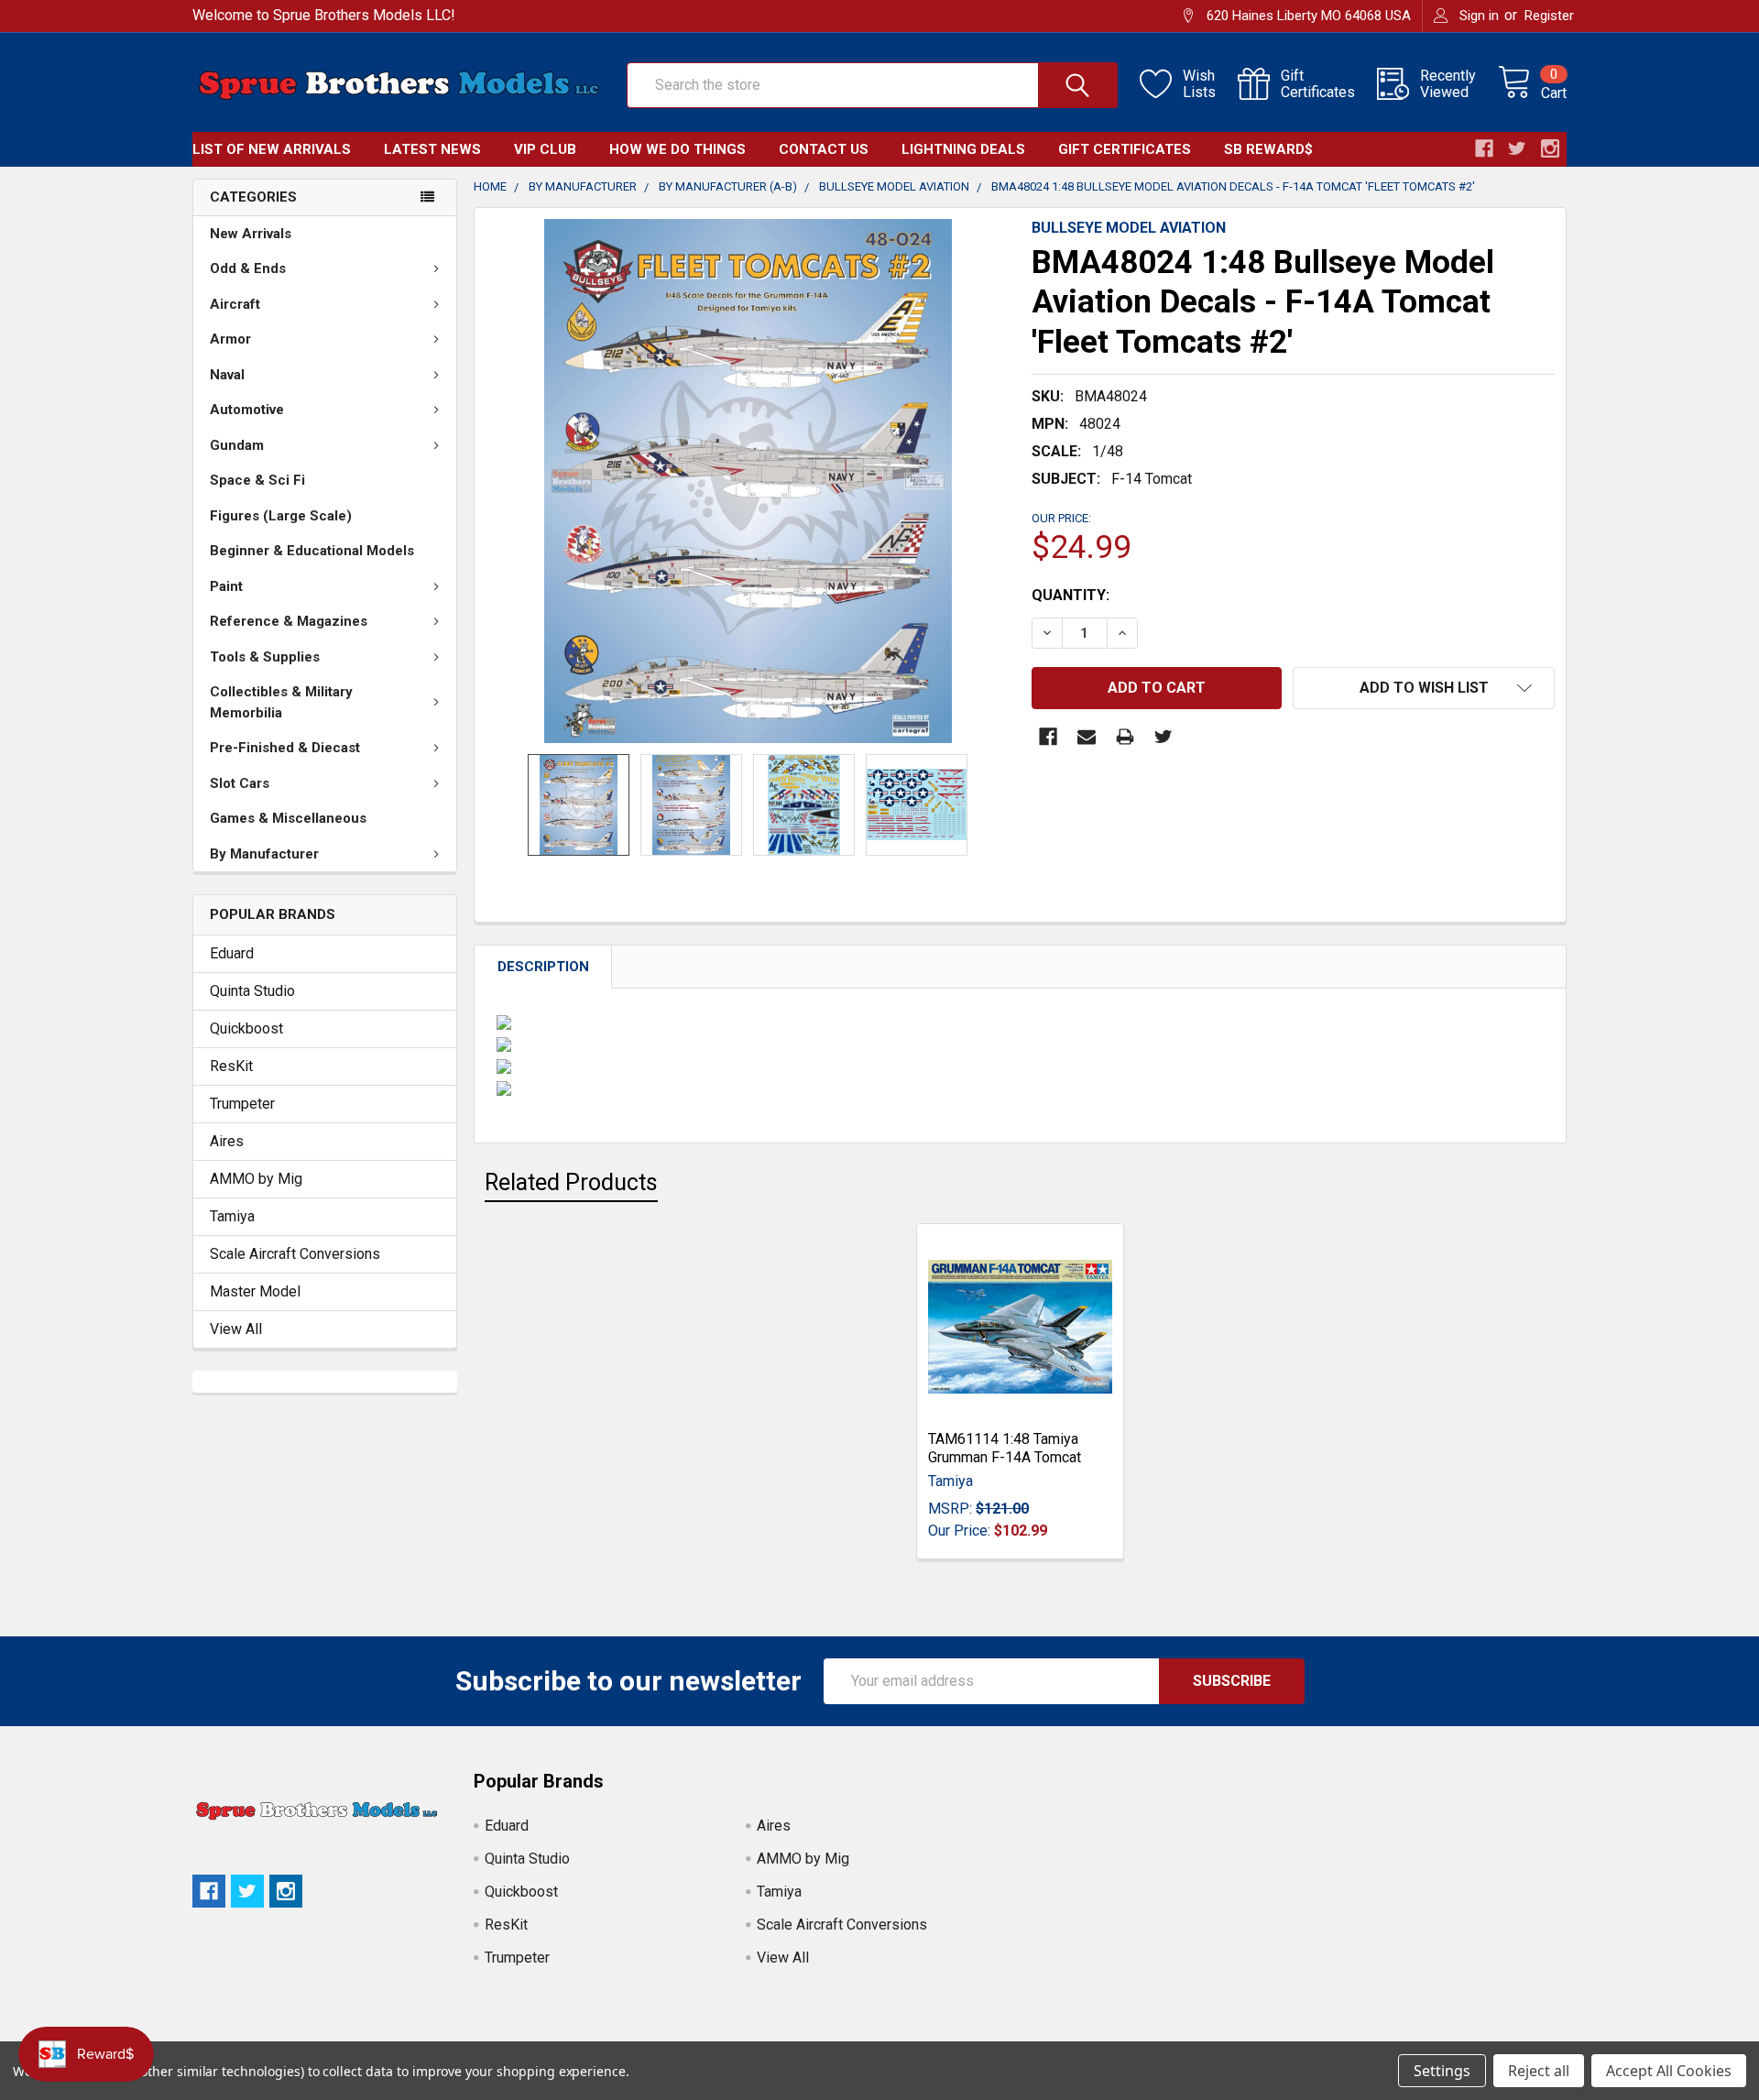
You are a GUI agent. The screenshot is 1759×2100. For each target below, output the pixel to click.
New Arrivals (251, 234)
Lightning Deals (963, 149)
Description (543, 967)
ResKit (231, 1066)
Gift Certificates (1125, 149)
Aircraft (235, 304)
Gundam (237, 445)
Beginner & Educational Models (312, 551)
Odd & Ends (248, 268)
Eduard (232, 953)
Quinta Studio (252, 991)
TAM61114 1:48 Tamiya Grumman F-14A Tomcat (1005, 1448)
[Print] (1125, 737)
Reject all (1539, 2071)
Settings (1442, 2071)
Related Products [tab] (571, 1182)
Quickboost (246, 1028)
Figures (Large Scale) (281, 516)
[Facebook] (1048, 737)
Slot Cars (240, 783)
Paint (226, 586)
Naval (227, 375)
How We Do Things (677, 149)
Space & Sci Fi (257, 480)
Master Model (255, 1291)
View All (236, 1329)
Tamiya (232, 1216)
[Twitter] (1164, 737)
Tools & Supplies (265, 657)
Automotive (247, 410)
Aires (227, 1141)
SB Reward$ (1268, 149)
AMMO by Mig (256, 1179)
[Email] (1087, 737)
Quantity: (1071, 595)
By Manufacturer (264, 854)
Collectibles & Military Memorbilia (281, 702)
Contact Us (824, 149)
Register (1549, 16)
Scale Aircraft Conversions (295, 1254)
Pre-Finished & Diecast (285, 748)
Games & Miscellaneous (288, 818)
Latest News (432, 149)
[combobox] (872, 85)
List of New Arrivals (272, 149)
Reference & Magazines (289, 621)
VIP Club (545, 149)
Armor (230, 339)
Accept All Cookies (1669, 2071)
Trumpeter (242, 1104)
